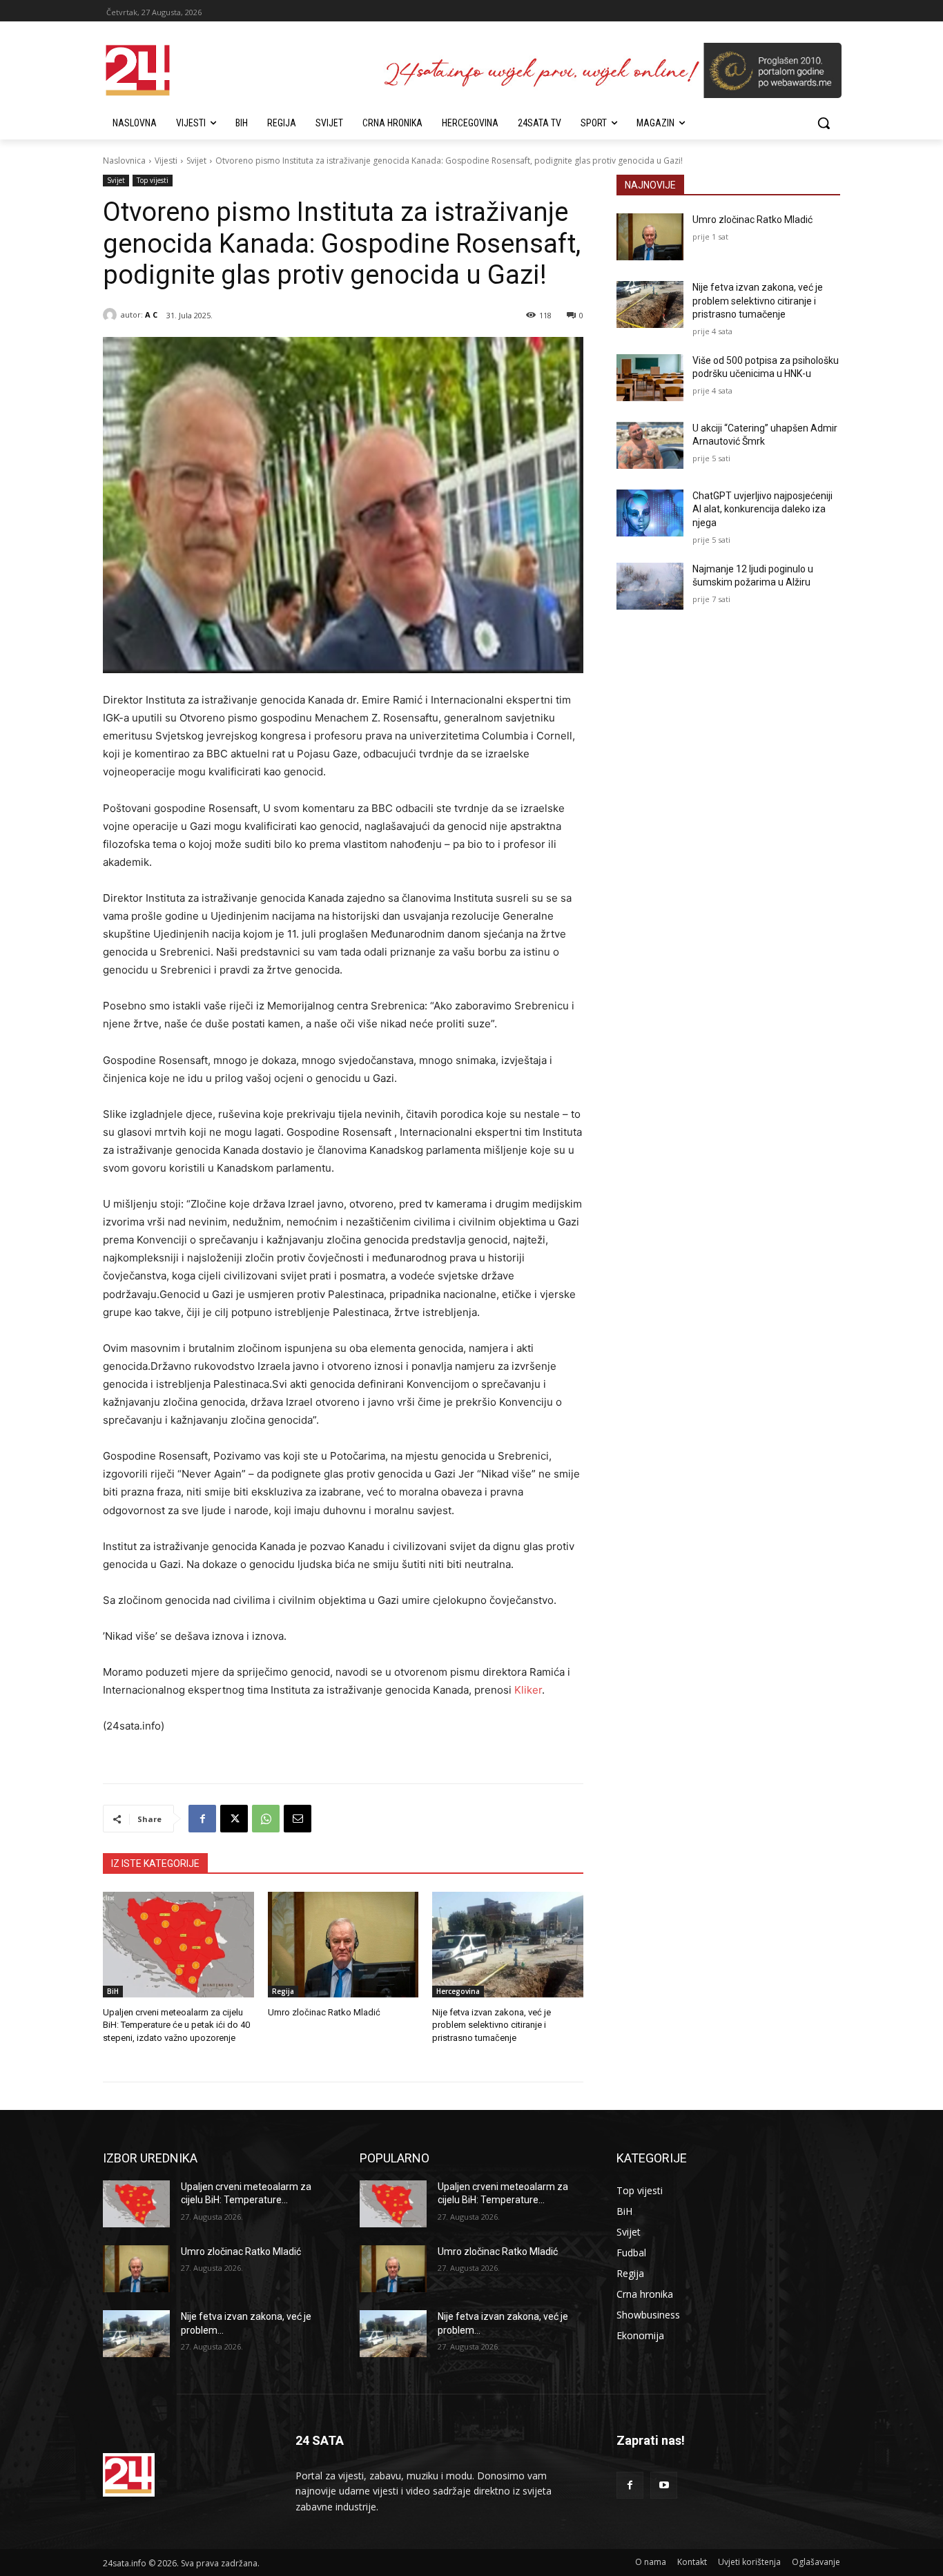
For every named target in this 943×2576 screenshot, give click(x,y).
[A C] (112, 315)
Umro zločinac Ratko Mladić (324, 2012)
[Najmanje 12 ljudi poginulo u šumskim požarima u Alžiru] (650, 586)
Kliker (528, 1690)
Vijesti (166, 161)
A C (151, 314)
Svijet (196, 161)
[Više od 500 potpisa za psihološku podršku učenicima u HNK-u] (650, 378)
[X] (234, 1819)
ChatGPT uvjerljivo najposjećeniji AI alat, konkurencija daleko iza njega (762, 509)
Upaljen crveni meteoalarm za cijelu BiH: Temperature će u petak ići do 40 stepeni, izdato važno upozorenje (176, 2025)
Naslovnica (124, 161)
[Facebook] (202, 1819)
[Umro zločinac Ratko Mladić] (343, 1945)
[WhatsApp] (266, 1819)
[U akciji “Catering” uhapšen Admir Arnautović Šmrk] (650, 445)
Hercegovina (458, 1991)
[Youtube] (664, 2485)
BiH (113, 1991)
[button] (824, 123)
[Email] (298, 1819)
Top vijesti (153, 180)
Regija (283, 1991)
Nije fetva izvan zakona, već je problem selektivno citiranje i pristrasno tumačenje (492, 2025)
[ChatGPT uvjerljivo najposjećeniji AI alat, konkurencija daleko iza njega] (650, 513)
